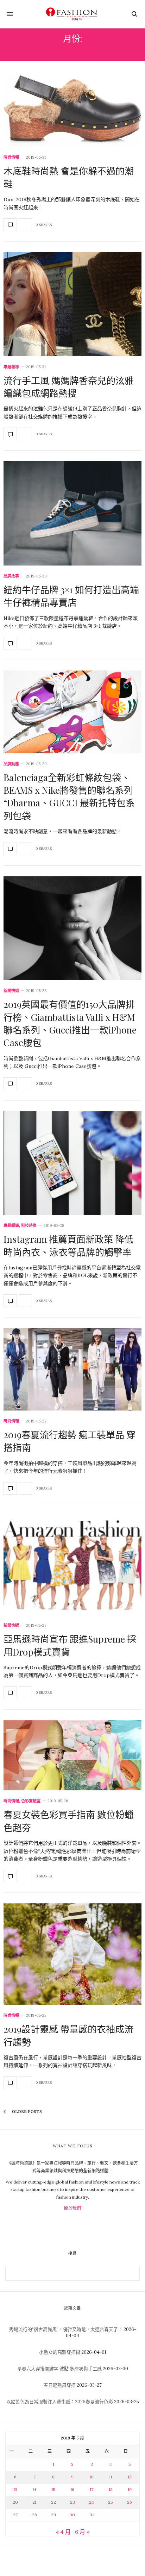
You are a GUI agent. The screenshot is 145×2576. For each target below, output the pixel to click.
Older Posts (26, 2112)
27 (15, 2515)
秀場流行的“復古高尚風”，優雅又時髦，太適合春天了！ (66, 2329)
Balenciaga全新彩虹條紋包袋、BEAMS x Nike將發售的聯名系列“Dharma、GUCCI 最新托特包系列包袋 (69, 797)
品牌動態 (11, 764)
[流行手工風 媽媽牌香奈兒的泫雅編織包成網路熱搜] (72, 304)
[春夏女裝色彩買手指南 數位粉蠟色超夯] (72, 1755)
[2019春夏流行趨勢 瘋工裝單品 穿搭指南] (72, 1369)
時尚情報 (11, 157)
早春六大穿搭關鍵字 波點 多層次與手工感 (59, 2369)
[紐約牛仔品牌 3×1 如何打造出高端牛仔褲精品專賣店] (72, 513)
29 (53, 2515)
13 (15, 2489)
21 (34, 2502)
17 (92, 2489)
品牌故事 (11, 576)
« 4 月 (63, 2532)
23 (72, 2502)
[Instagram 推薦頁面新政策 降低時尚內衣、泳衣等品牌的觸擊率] (72, 1163)
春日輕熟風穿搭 (60, 2385)
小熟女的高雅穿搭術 (60, 2352)
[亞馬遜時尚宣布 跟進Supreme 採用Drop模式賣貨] (72, 1566)
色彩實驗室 (31, 1801)
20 (15, 2502)
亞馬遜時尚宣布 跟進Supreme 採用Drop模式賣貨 (70, 1645)
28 (34, 2515)
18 (111, 2489)
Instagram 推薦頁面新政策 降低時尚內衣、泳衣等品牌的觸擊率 (68, 1245)
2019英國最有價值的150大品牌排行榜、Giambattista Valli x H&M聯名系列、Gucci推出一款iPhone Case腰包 (70, 1023)
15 (53, 2489)
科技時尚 (29, 1226)
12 (130, 2477)
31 (92, 2515)
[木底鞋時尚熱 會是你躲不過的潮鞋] (72, 111)
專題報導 (11, 367)
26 (130, 2502)
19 (130, 2489)
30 (72, 2515)
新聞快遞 (11, 991)
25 (111, 2502)
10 (92, 2477)
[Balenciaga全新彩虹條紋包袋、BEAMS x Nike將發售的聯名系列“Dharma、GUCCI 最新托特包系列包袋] (72, 712)
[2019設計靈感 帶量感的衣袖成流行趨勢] (72, 1954)
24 (92, 2502)
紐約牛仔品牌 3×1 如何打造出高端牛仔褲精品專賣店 (71, 596)
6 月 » (82, 2532)
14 (34, 2489)
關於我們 (72, 2208)
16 (72, 2489)
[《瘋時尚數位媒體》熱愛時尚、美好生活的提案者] (72, 14)
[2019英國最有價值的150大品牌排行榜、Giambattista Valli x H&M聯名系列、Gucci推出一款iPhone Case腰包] (72, 928)
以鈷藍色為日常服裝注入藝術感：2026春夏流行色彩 (60, 2402)
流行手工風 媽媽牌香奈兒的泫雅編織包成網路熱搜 (69, 387)
